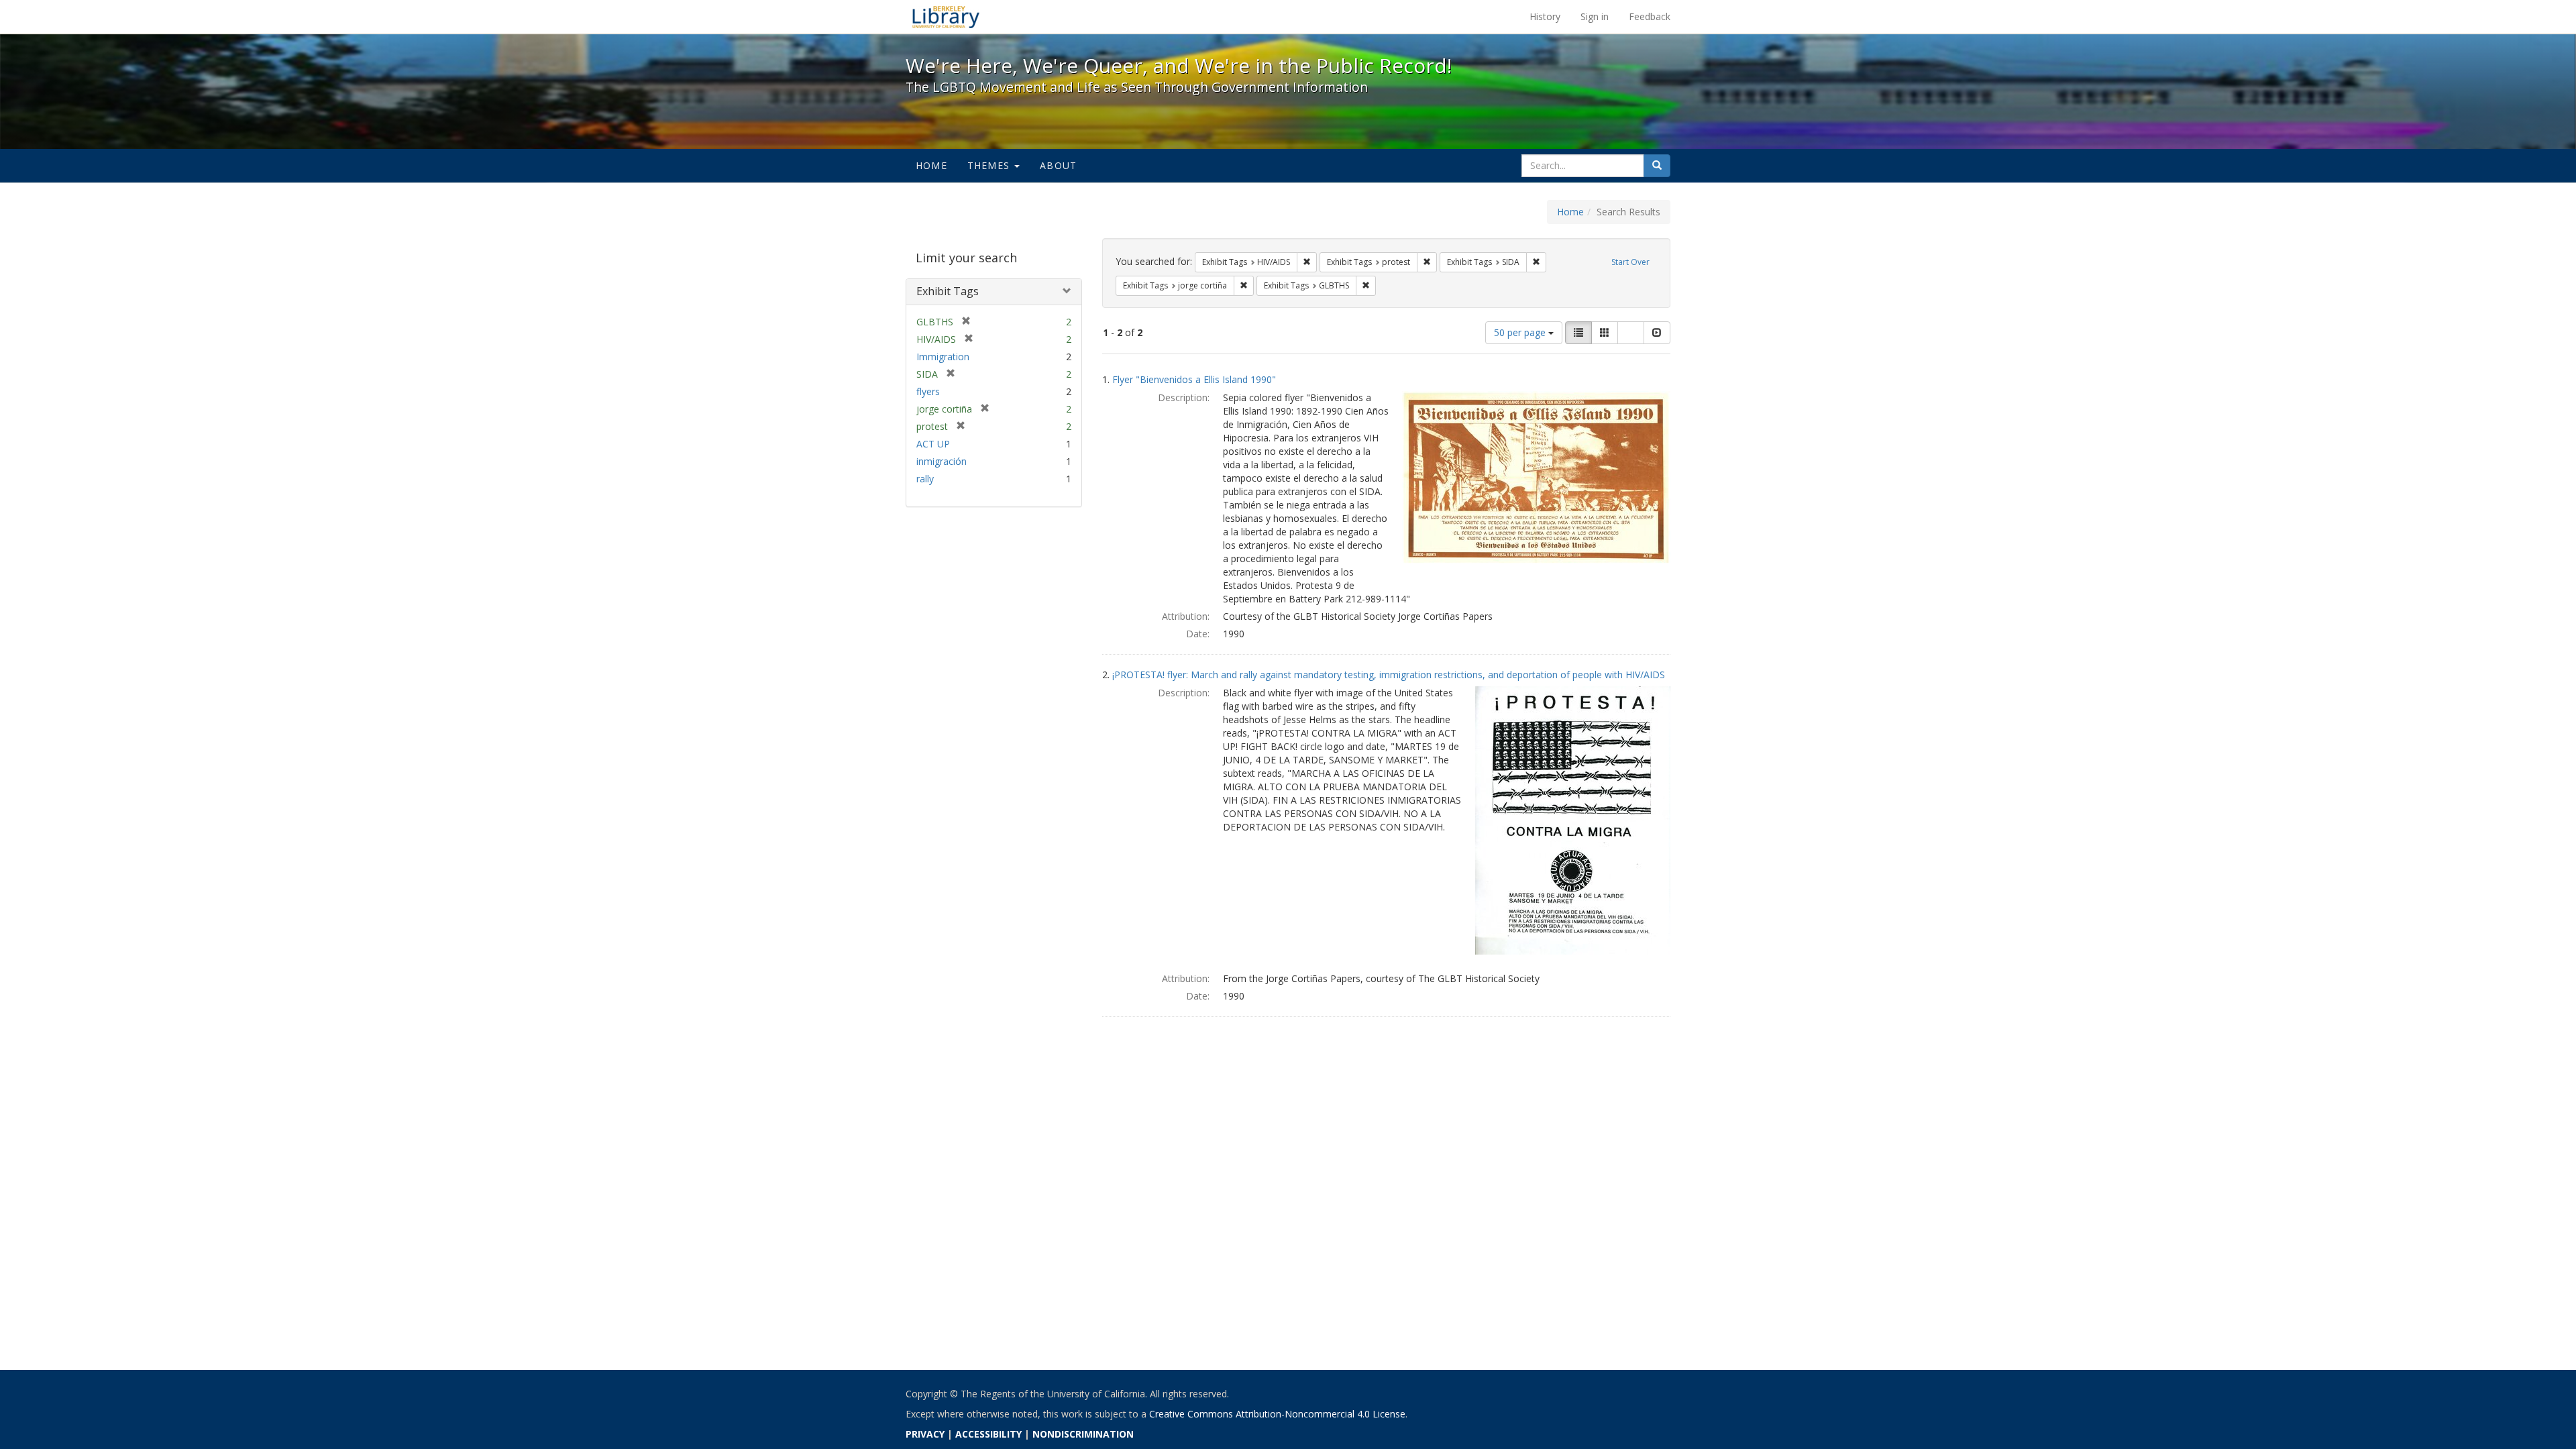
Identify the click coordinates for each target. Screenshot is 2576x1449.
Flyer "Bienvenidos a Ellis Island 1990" (1194, 379)
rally (925, 479)
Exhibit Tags (948, 291)
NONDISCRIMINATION (1083, 1434)
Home (931, 165)
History (1545, 16)
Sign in (1595, 16)
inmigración (942, 461)
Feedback (1650, 16)
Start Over (1630, 262)
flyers (928, 391)
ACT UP (933, 444)
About (1058, 165)
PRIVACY (925, 1434)
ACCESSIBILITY (988, 1434)
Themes (990, 165)
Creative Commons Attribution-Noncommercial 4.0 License (1277, 1414)
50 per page (1521, 332)
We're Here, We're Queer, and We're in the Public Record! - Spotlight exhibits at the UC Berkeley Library (946, 17)
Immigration (943, 357)
